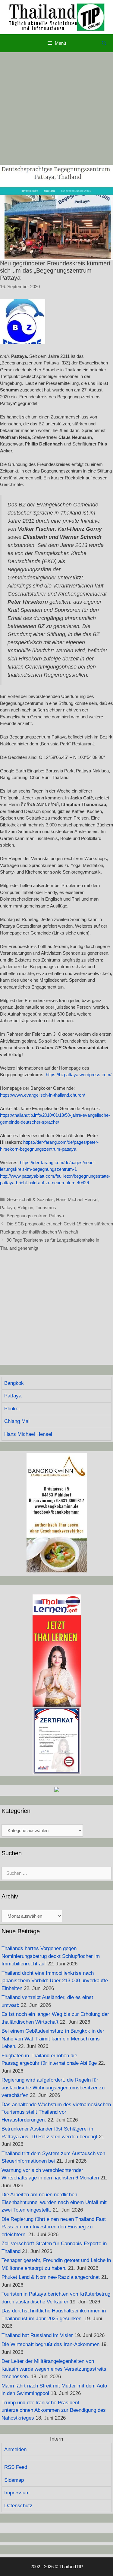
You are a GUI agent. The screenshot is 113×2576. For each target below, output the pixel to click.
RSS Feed (16, 2467)
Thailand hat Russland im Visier (37, 2335)
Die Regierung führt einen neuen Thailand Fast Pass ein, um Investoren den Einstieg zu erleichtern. (54, 2227)
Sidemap (14, 2480)
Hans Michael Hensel (77, 1199)
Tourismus (46, 1208)
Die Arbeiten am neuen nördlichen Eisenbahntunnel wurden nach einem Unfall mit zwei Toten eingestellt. (54, 2202)
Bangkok (14, 1383)
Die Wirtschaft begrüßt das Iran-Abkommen (50, 2344)
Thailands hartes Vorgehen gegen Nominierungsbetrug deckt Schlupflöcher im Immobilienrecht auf (51, 1956)
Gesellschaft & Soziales (30, 1199)
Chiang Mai (17, 1421)
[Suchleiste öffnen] (104, 43)
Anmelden (15, 2449)
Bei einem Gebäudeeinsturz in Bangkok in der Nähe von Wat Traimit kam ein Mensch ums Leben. (53, 2039)
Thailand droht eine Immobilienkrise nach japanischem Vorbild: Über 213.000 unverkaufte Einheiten (55, 1981)
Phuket (12, 1409)
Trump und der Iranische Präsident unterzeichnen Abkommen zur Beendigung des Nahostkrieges (54, 2410)
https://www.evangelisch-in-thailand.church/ (42, 1095)
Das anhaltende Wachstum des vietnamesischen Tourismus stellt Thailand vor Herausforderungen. (56, 2112)
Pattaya (8, 1208)
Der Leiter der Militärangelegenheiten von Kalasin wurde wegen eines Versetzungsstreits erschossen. (54, 2369)
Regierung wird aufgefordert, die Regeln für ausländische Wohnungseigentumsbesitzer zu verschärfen (53, 2088)
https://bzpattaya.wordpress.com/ (79, 1075)
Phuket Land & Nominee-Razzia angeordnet (51, 2277)
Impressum (17, 2493)
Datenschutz (18, 2506)
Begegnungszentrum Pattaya (35, 1216)
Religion (25, 1208)
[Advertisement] (56, 109)
